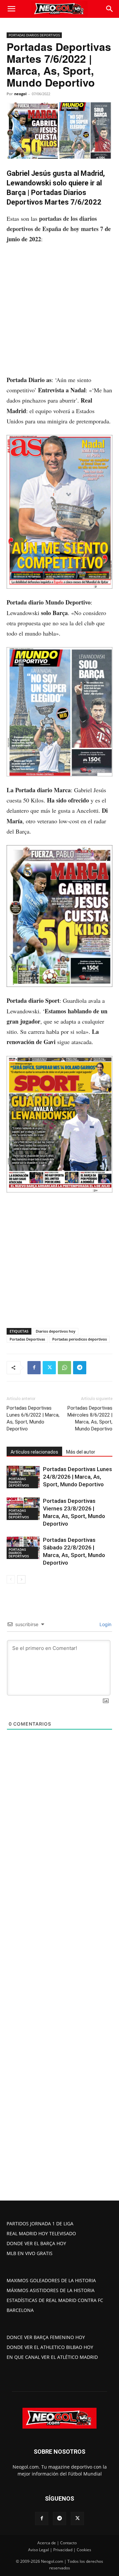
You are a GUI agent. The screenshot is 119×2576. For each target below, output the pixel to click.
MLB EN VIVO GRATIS (30, 2253)
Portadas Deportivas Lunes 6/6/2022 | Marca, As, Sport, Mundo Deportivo (33, 1418)
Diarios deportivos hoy (56, 1331)
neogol (20, 94)
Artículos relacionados (34, 1452)
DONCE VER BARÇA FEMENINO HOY (46, 2337)
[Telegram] (80, 1368)
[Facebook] (34, 1368)
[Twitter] (49, 1368)
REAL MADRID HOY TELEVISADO (41, 2233)
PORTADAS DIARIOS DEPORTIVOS (34, 35)
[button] (11, 9)
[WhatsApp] (64, 1368)
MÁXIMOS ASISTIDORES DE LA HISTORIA (51, 2290)
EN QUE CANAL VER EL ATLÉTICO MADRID (52, 2357)
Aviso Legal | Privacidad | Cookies (60, 2550)
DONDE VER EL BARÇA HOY (36, 2243)
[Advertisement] (59, 313)
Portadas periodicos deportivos (79, 1339)
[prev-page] (11, 1579)
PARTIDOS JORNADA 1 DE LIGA (40, 2224)
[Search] (110, 9)
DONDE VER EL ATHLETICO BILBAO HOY (50, 2347)
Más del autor (81, 1452)
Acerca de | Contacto (57, 2543)
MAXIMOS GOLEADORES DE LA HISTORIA (51, 2280)
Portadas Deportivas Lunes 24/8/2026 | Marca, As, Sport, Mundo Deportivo (78, 1477)
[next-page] (21, 1579)
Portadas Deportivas (27, 1339)
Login (105, 1624)
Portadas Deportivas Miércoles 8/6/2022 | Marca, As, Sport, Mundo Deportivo (90, 1418)
